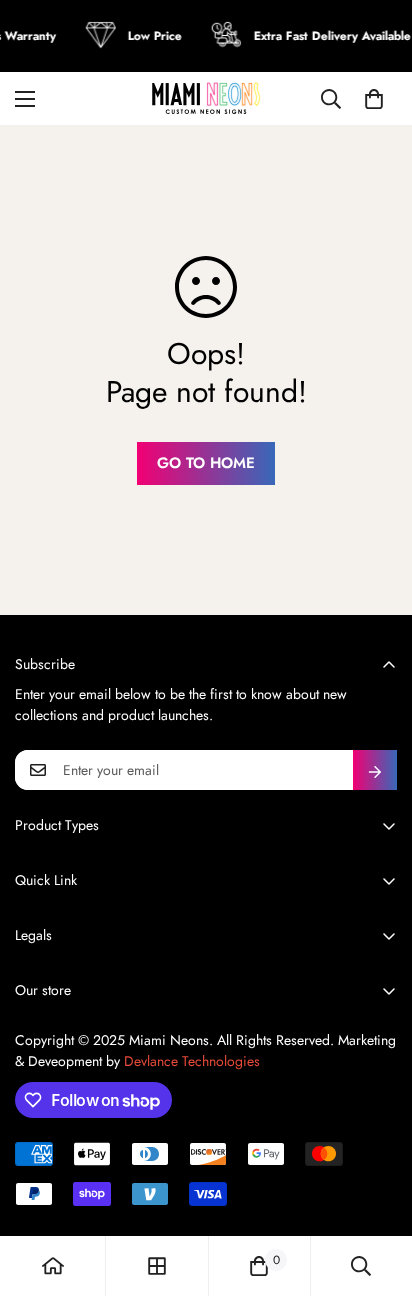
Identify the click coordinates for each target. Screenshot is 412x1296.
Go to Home (206, 463)
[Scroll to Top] (376, 1190)
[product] (53, 1266)
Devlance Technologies (192, 1061)
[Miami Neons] (206, 98)
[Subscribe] (375, 770)
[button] (374, 99)
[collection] (157, 1266)
